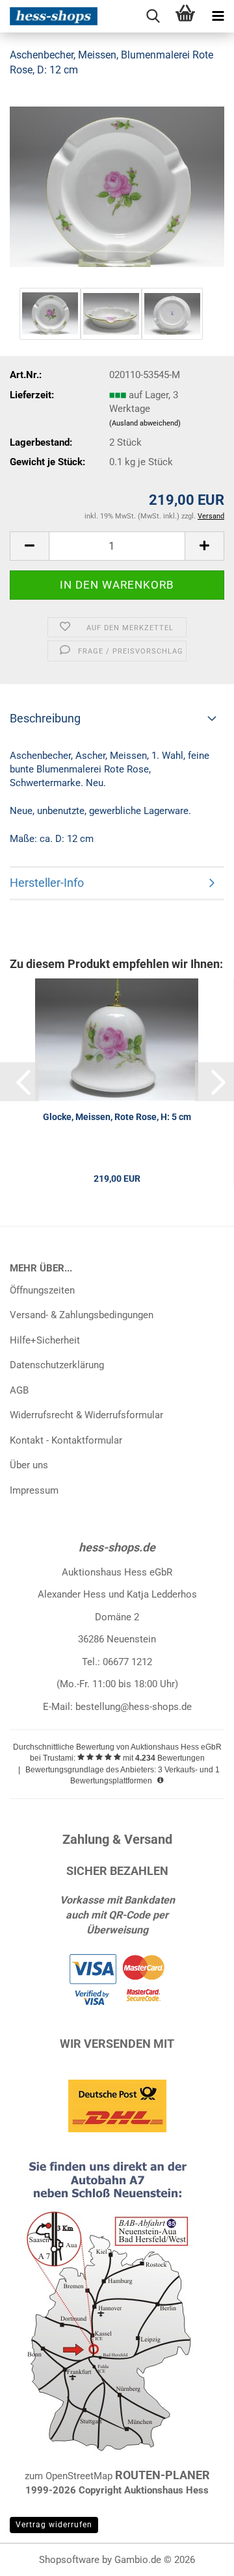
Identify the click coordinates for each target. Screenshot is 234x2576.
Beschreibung (45, 718)
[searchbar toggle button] (153, 16)
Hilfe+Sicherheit (45, 1340)
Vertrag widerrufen (54, 2525)
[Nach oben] (198, 2557)
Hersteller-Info (47, 883)
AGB (19, 1390)
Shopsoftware (69, 2560)
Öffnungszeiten (42, 1290)
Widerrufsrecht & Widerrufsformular (86, 1415)
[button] (29, 546)
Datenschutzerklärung (57, 1365)
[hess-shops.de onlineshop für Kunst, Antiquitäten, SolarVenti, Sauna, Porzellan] (49, 16)
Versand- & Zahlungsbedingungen (82, 1315)
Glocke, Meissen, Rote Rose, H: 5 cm (117, 1117)
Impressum (34, 1490)
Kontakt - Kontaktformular (66, 1440)
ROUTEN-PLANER (162, 2475)
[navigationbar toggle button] (218, 16)
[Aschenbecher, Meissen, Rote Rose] (117, 186)
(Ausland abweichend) (145, 423)
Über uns (29, 1465)
